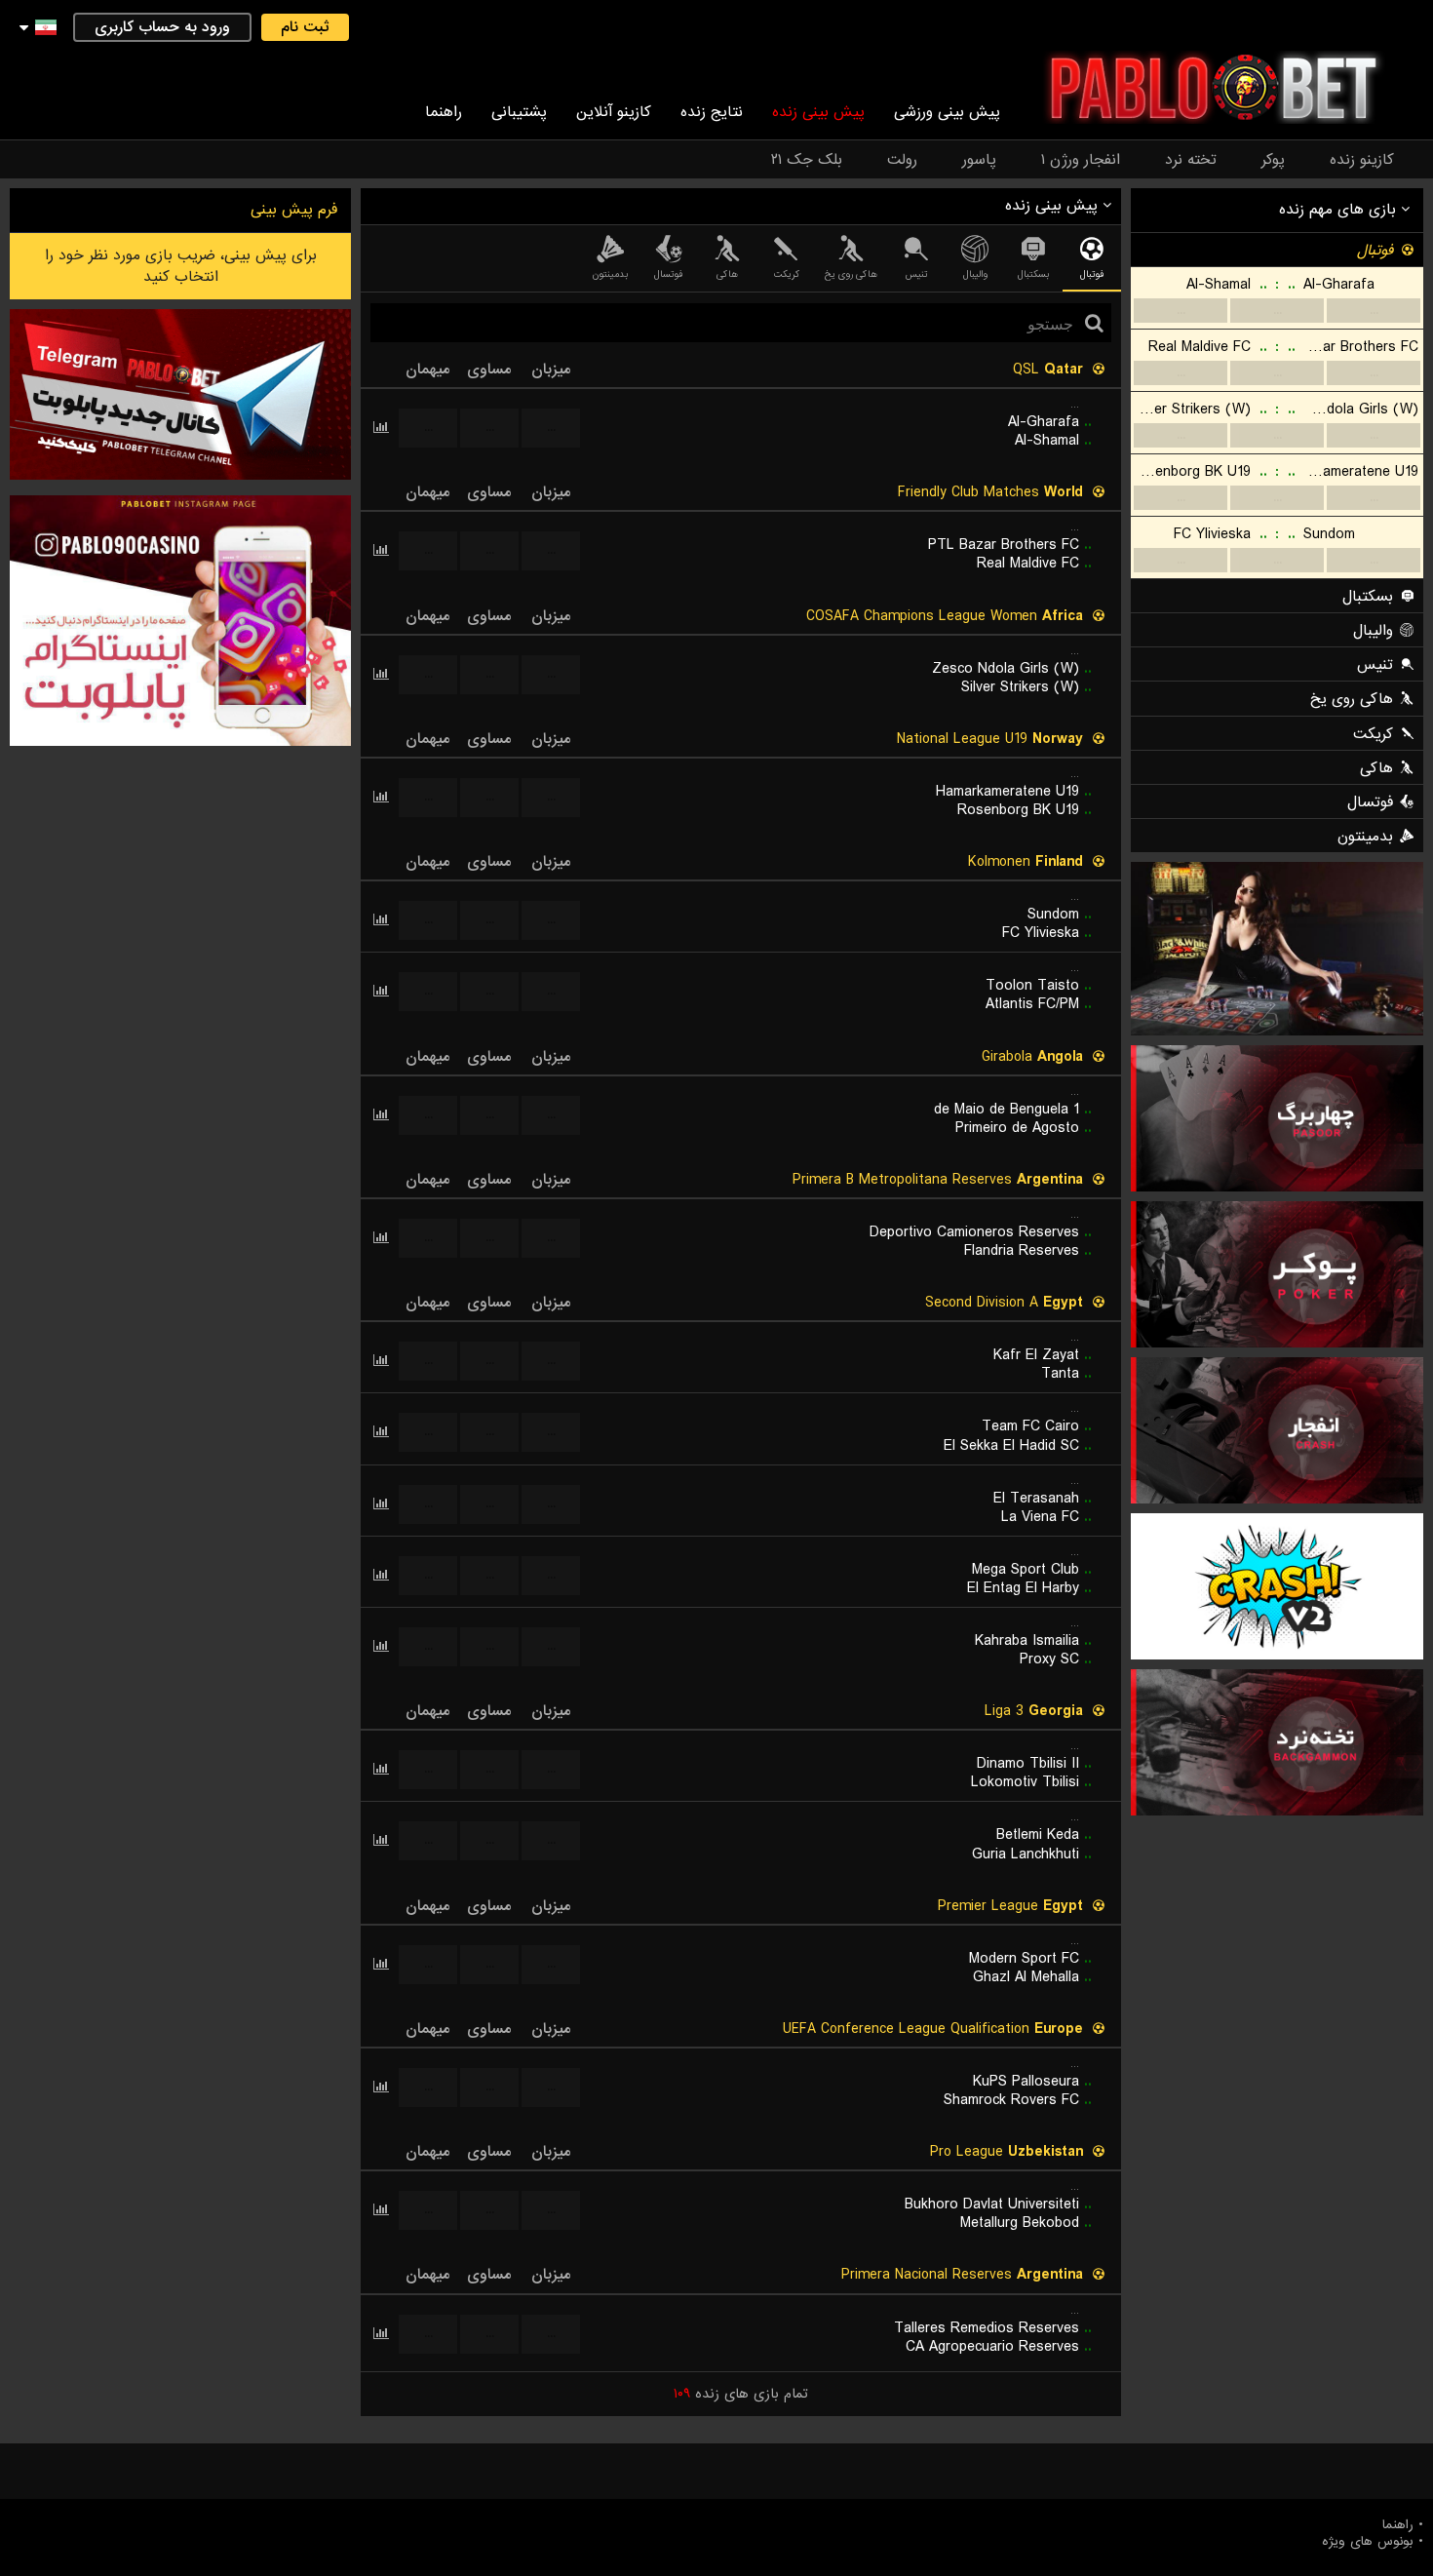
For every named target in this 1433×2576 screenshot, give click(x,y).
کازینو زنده (1362, 160)
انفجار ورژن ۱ (1081, 160)
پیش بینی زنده (818, 112)
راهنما (444, 112)
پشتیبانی (519, 112)
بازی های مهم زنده (1340, 210)
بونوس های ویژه (1368, 2542)
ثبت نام (305, 27)
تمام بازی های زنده (741, 2394)
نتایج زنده (712, 112)
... (1374, 311)
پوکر (1273, 160)
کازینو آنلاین (614, 112)
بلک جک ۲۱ (807, 160)
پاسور (979, 160)
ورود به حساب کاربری (162, 27)
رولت (902, 160)
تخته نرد (1191, 160)
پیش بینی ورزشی (947, 112)
